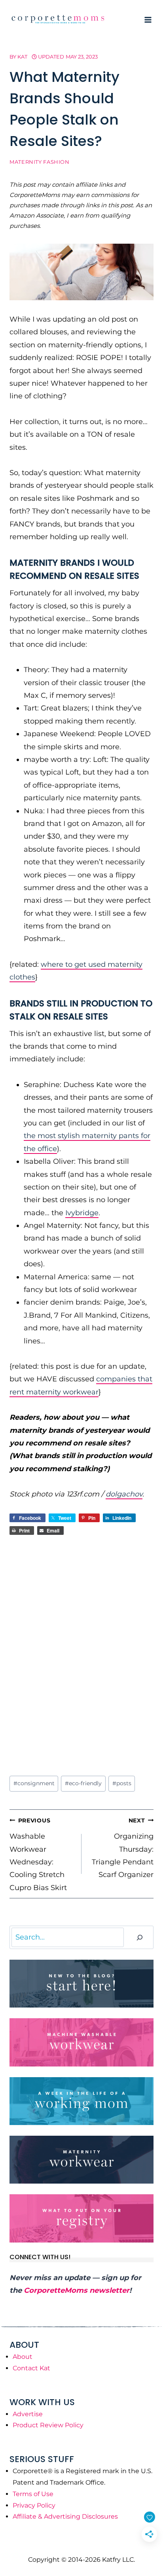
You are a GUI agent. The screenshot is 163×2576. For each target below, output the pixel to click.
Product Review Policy (48, 2425)
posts (122, 1783)
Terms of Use (33, 2494)
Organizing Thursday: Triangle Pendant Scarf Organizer (123, 1848)
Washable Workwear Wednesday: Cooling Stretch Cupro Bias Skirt (38, 1854)
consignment (34, 1783)
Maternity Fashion (40, 162)
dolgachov (124, 1494)
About (23, 2357)
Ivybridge (82, 1213)
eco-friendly (83, 1783)
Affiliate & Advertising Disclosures (65, 2516)
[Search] (140, 1937)
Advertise (28, 2414)
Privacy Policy (34, 2505)
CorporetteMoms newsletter (77, 2290)
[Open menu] (148, 20)
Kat (22, 57)
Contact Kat (31, 2368)
